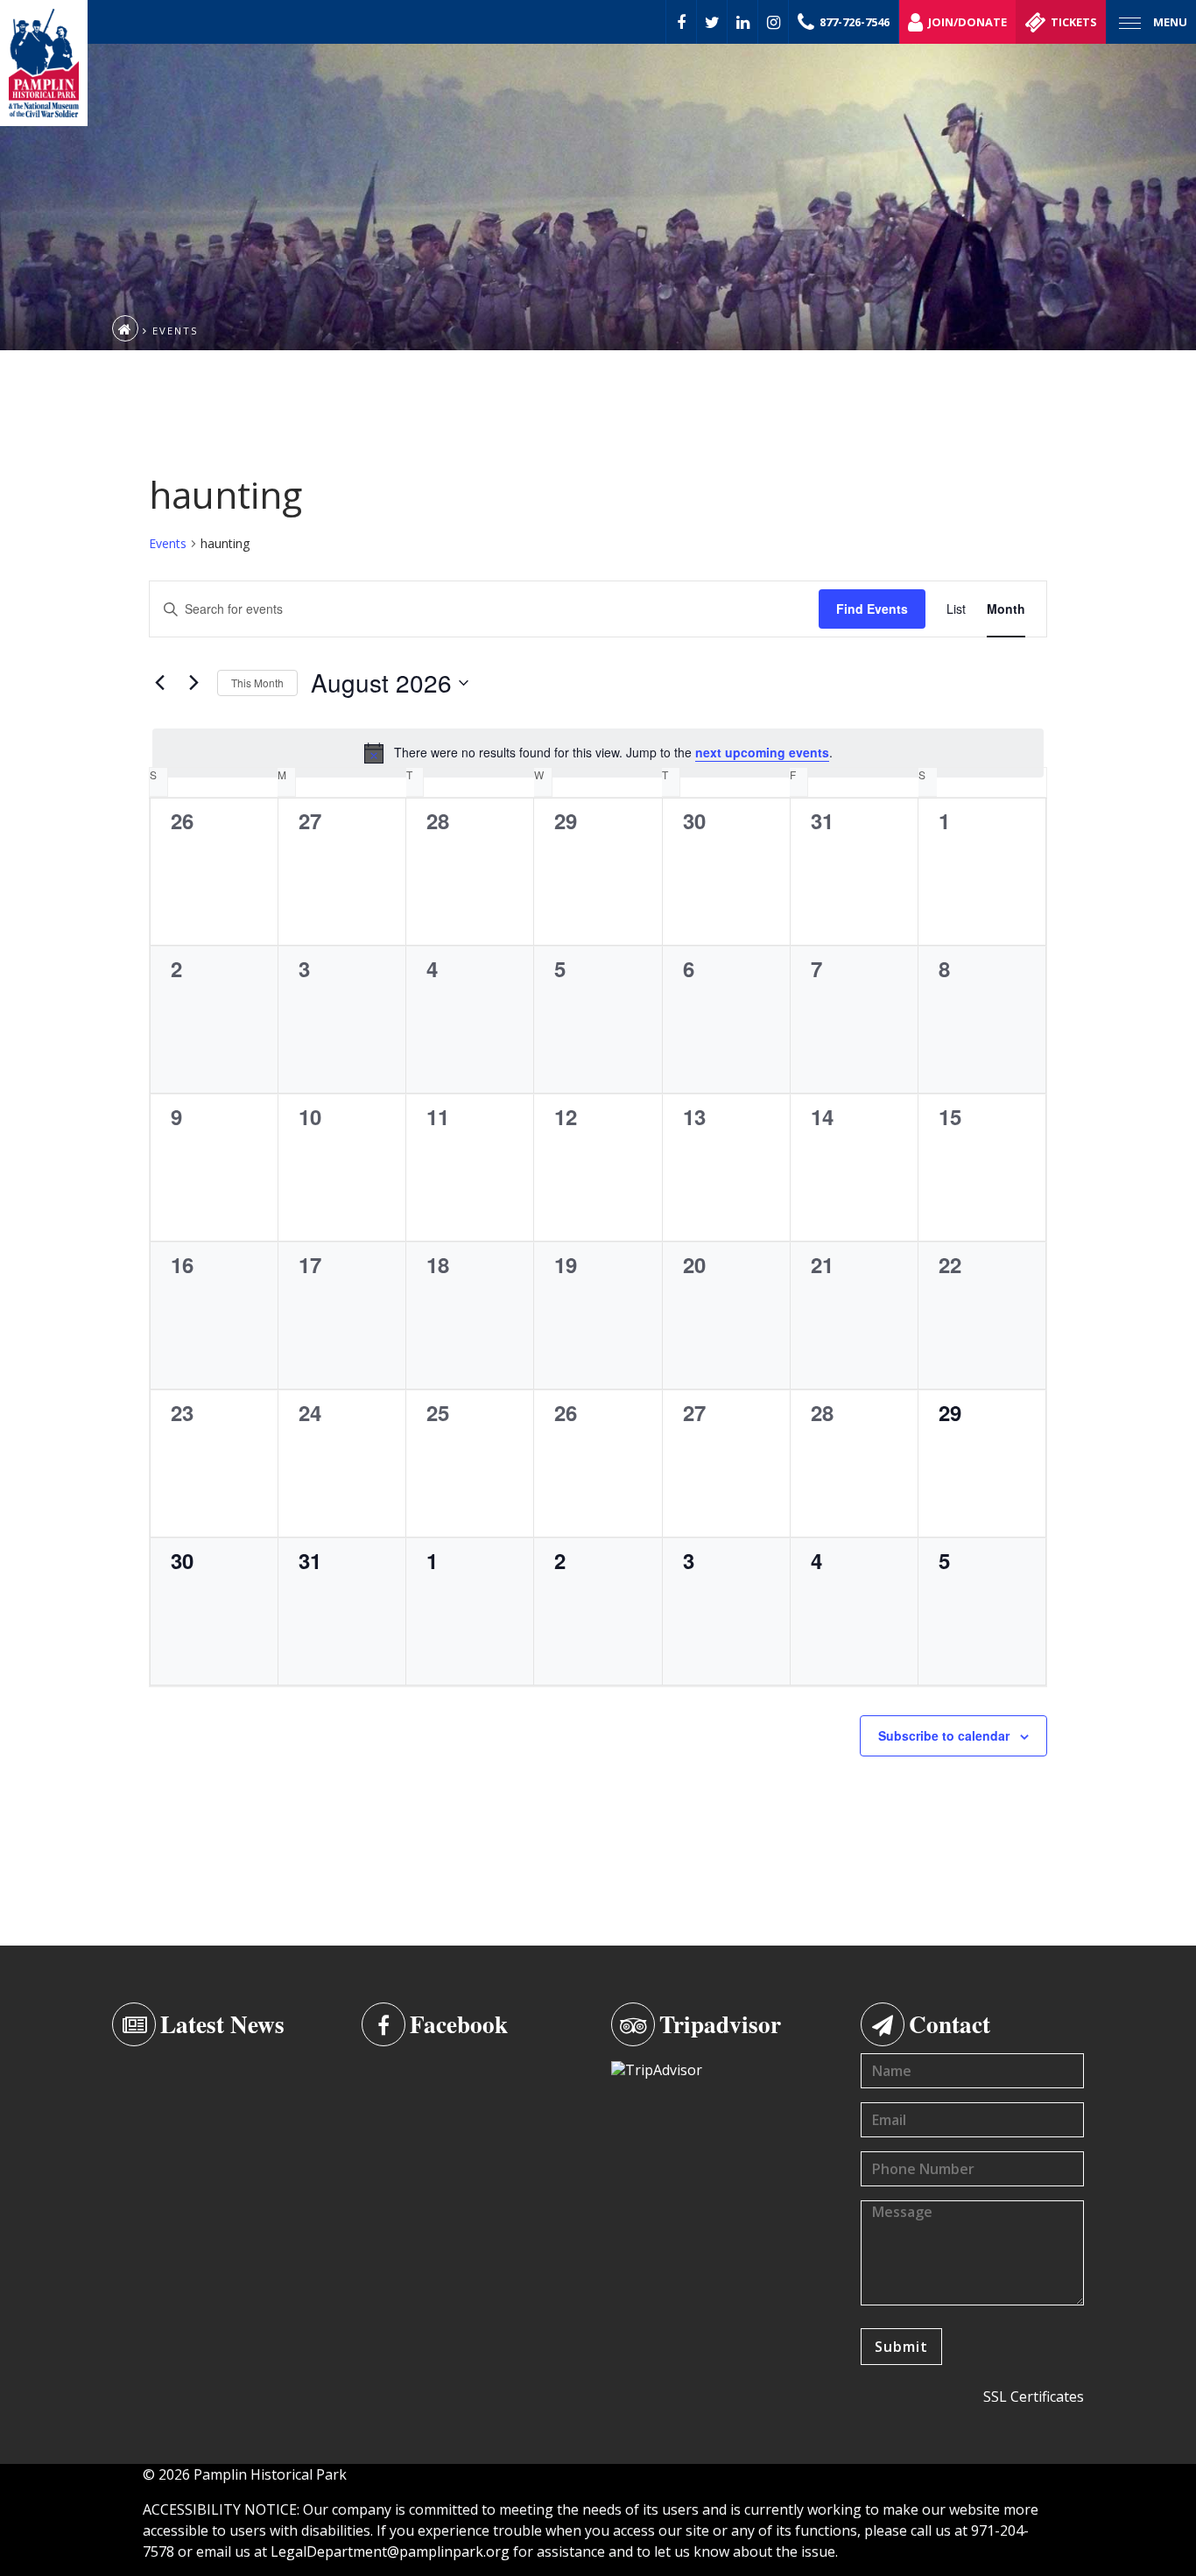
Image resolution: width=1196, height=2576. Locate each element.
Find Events (872, 609)
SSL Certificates (1034, 2397)
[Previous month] (159, 683)
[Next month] (193, 683)
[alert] (598, 753)
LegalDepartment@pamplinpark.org (390, 2551)
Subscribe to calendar (944, 1735)
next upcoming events (762, 752)
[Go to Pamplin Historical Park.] (125, 328)
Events (168, 543)
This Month (257, 683)
